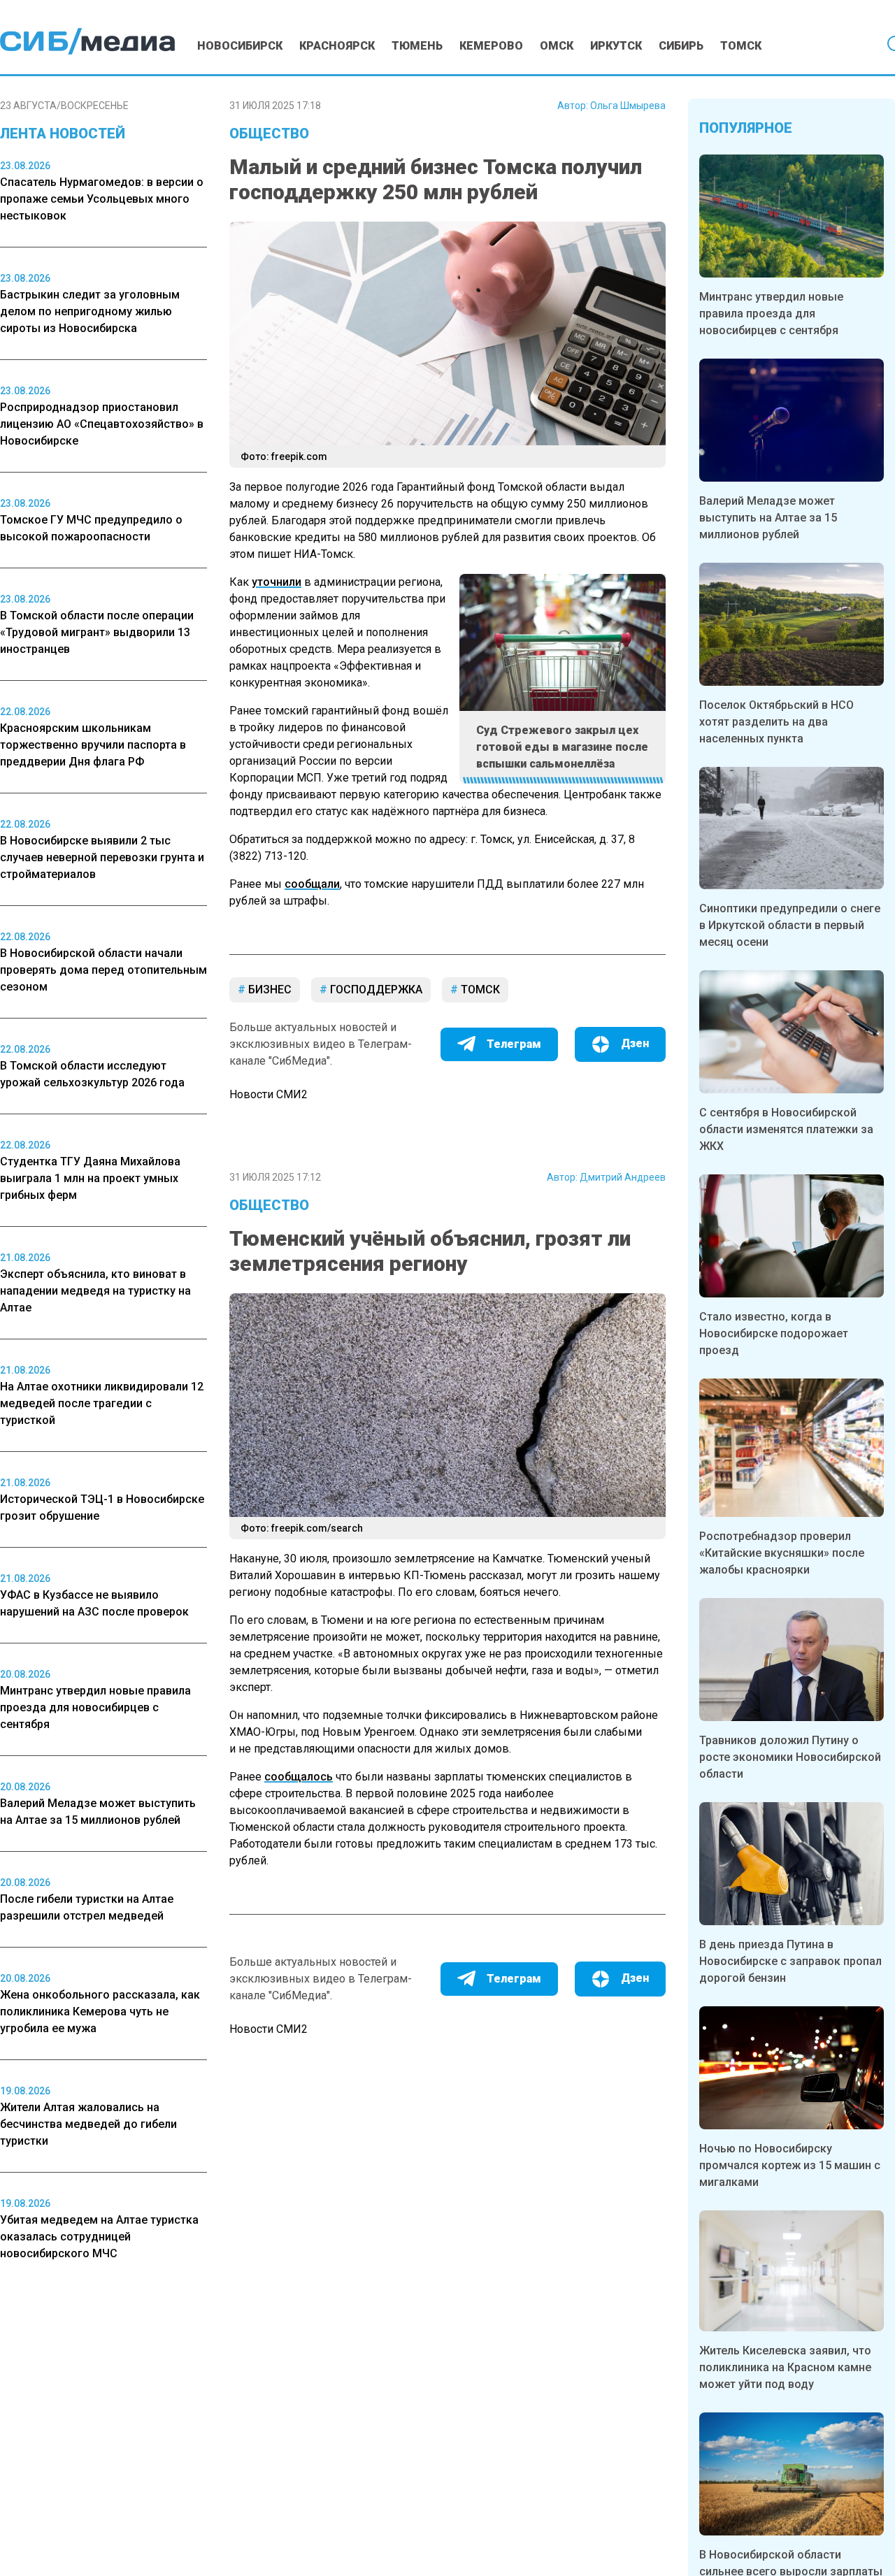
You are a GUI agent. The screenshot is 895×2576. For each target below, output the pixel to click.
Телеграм (514, 1044)
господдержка (375, 990)
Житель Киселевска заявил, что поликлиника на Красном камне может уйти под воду (785, 2367)
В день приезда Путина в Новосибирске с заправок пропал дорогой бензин (790, 1961)
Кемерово (491, 46)
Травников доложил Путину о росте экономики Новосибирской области (790, 1757)
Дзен (635, 1043)
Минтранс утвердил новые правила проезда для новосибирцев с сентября (771, 314)
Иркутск (616, 46)
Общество (269, 134)
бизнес (268, 990)
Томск (741, 46)
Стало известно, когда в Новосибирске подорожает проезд (774, 1333)
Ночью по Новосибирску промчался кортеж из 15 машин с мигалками (790, 2165)
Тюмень (417, 46)
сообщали (312, 884)
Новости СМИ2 (268, 1094)
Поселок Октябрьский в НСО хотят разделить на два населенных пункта (776, 722)
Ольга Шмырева (628, 106)
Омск (557, 46)
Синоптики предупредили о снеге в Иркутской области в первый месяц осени (790, 925)
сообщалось (299, 1777)
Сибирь (681, 46)
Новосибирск (240, 46)
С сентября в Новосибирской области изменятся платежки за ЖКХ (786, 1129)
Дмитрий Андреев (623, 1177)
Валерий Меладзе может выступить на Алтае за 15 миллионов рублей (768, 518)
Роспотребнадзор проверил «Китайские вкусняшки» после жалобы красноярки (782, 1553)
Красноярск (337, 46)
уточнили (277, 582)
